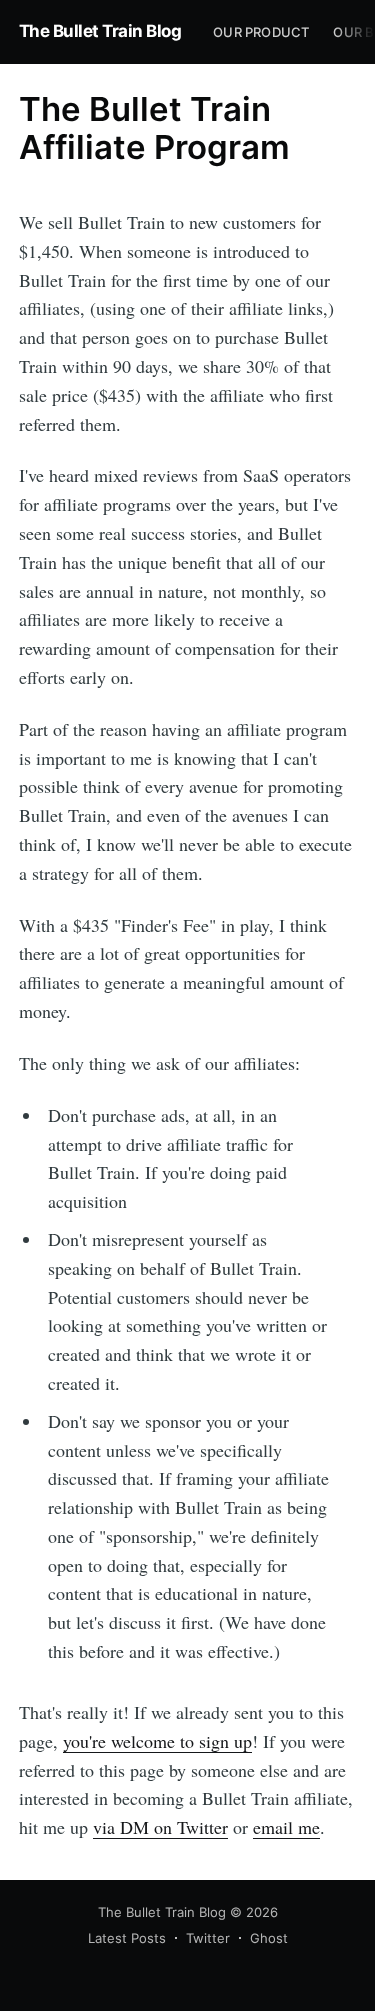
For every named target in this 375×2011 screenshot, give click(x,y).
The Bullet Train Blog (100, 31)
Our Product (261, 32)
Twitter (208, 1938)
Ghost (269, 1938)
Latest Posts (127, 1938)
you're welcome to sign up (157, 1741)
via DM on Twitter (160, 1827)
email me (286, 1827)
